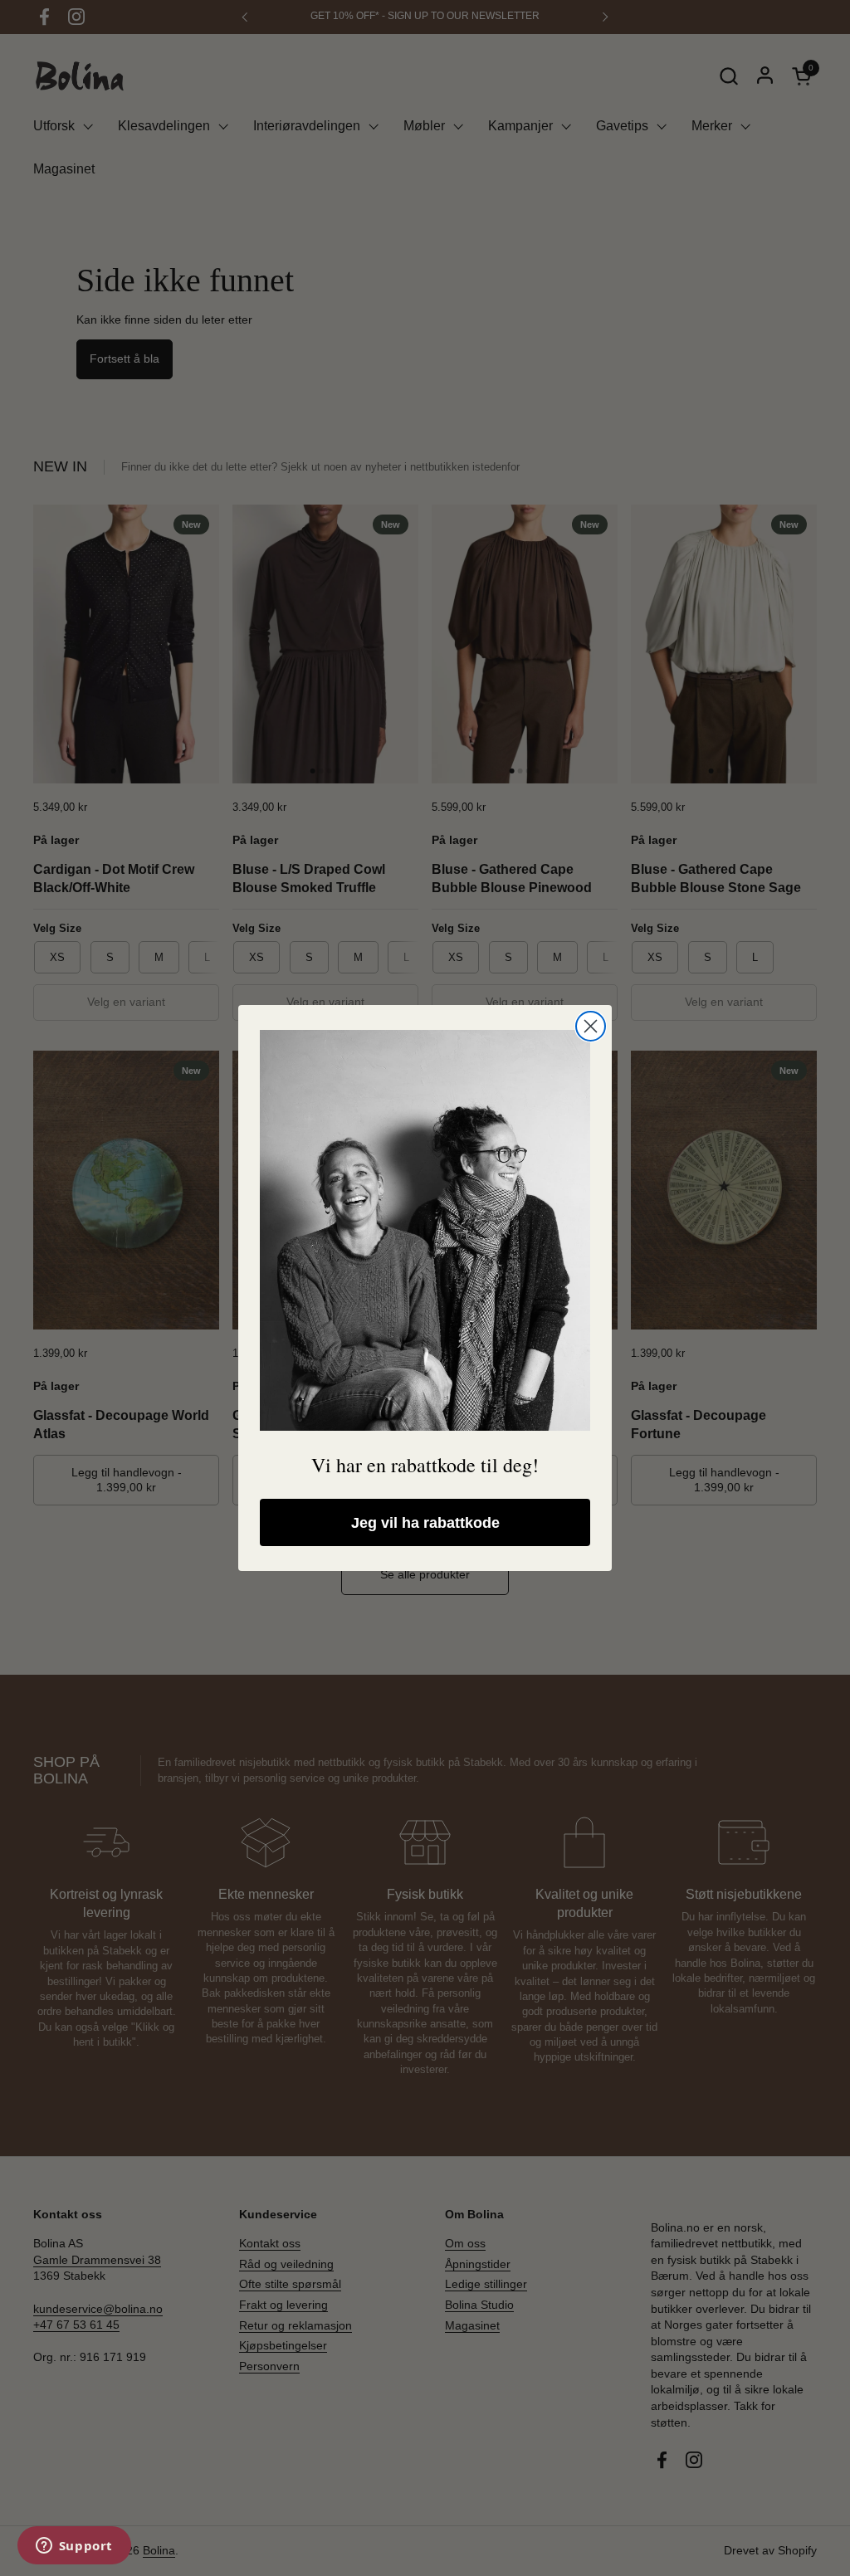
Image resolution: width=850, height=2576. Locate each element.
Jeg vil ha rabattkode (425, 1523)
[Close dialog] (591, 1026)
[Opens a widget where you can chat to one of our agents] (74, 2547)
